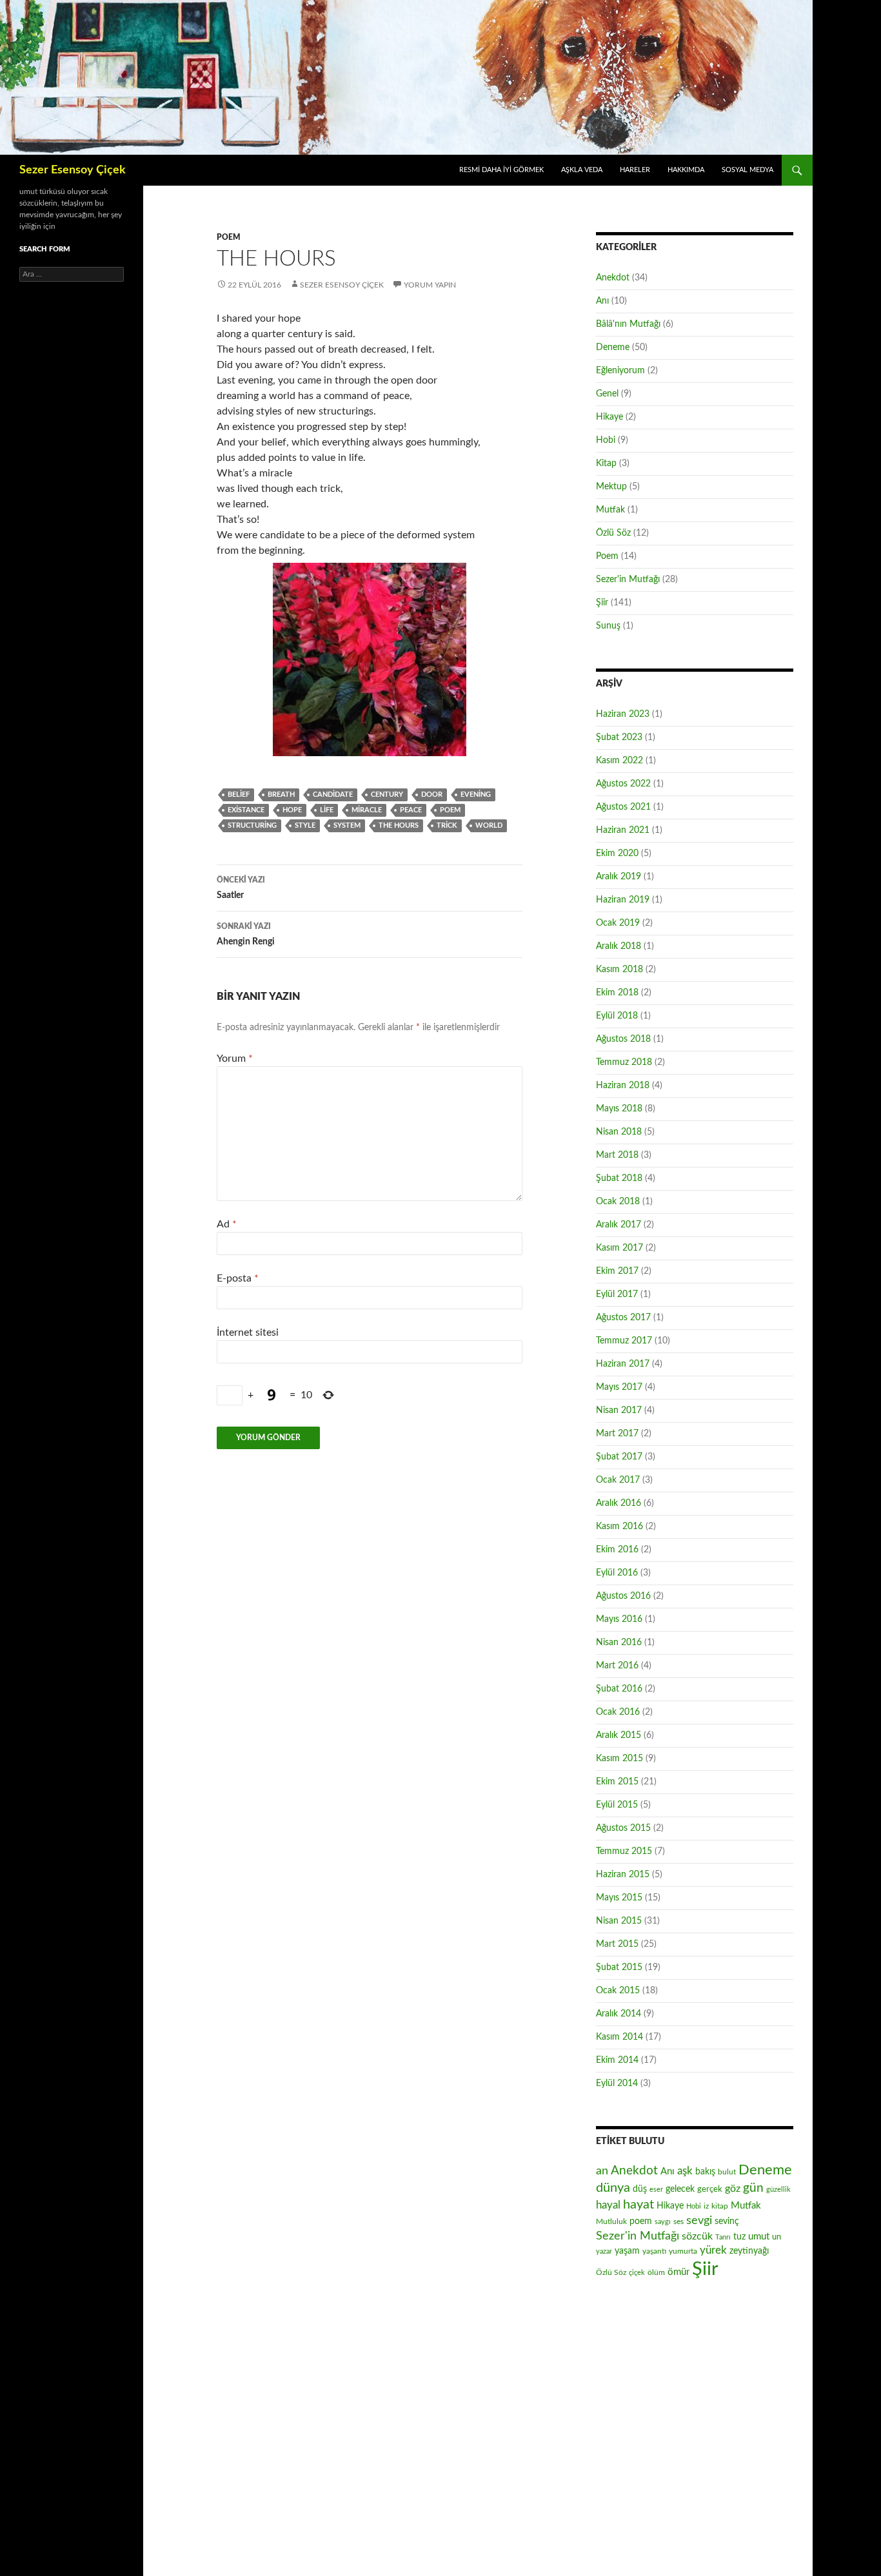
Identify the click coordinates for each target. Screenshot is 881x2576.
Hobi (606, 440)
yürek (713, 2250)
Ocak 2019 (618, 923)
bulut (727, 2172)
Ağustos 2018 (623, 1039)
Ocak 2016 (618, 1712)
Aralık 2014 (619, 2014)
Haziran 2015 (623, 1875)
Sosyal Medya (747, 170)
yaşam (627, 2251)
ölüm (656, 2272)
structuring (252, 825)
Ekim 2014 (617, 2060)
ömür (678, 2272)
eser (656, 2190)
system (347, 825)
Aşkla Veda (582, 170)
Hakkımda (686, 170)
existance (246, 810)
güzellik (778, 2190)
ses (678, 2221)
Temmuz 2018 (624, 1062)
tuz (739, 2237)
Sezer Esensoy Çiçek (73, 170)
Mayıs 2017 (619, 1387)
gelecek (680, 2189)
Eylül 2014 (617, 2083)
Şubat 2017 (619, 1457)
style (305, 825)
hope (292, 810)
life (327, 810)
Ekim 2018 (617, 993)
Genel (607, 394)
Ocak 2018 (618, 1202)
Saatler (241, 888)
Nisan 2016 (619, 1643)
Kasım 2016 (619, 1527)
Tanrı (723, 2237)
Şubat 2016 (619, 1689)
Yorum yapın (430, 285)
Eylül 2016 (617, 1573)
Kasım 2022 (619, 761)
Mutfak (610, 510)
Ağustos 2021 (623, 807)
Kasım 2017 (619, 1248)
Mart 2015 (617, 1944)
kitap (720, 2206)
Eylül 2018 (617, 1016)
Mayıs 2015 (619, 1898)
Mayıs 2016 (619, 1619)
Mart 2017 (617, 1434)
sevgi (699, 2220)
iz (706, 2206)
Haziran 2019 (623, 900)
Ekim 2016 (617, 1550)
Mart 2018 (617, 1155)
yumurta (683, 2251)
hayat (638, 2205)
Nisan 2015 (619, 1921)
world (489, 825)
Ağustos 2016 (623, 1596)
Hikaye (609, 417)
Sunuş (608, 626)
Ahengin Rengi (246, 934)
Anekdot (613, 278)
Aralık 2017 (619, 1225)
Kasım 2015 (619, 1759)
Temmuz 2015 (624, 1851)
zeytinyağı (749, 2251)
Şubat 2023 (619, 737)
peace (411, 810)
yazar (604, 2251)
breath (281, 795)
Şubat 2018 (619, 1178)
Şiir (602, 603)
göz (733, 2189)
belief (239, 795)
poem (450, 810)
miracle (367, 810)
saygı (663, 2222)
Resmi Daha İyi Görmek (501, 170)
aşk (685, 2171)
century (387, 795)
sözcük (697, 2236)
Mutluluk (611, 2221)
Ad (227, 1224)
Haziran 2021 (623, 830)
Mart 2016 (617, 1666)
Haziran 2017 (623, 1364)
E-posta (238, 1278)
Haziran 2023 (623, 714)
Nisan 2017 (619, 1410)
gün (753, 2188)
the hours (399, 825)
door (432, 795)
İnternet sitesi (248, 1332)
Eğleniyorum (620, 371)
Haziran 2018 (623, 1086)
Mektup (611, 487)
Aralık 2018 (619, 946)
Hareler (635, 170)
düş (640, 2189)
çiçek (637, 2273)
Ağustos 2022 (623, 784)
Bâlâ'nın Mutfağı (628, 324)
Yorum (235, 1059)
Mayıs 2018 (619, 1109)
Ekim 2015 (617, 1782)
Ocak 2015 (618, 1991)
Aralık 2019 (619, 877)
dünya (613, 2188)
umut (759, 2237)
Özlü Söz (613, 533)
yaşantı (654, 2251)
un (777, 2237)
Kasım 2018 (619, 970)
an (602, 2171)
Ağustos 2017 (623, 1318)
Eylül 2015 (617, 1805)
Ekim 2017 (617, 1271)
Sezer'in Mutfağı (628, 580)
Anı (602, 301)
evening (476, 795)
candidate (333, 795)
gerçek (710, 2189)
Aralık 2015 (619, 1735)
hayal (608, 2205)
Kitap (606, 463)
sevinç (727, 2221)
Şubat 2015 (619, 1967)
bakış (705, 2172)
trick (447, 825)
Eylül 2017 (617, 1294)
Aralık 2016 (619, 1503)
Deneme (613, 347)
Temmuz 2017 (624, 1341)
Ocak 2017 (618, 1480)
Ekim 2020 (617, 854)
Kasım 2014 (619, 2037)
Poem (229, 237)
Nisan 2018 (619, 1132)
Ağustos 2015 (623, 1828)
